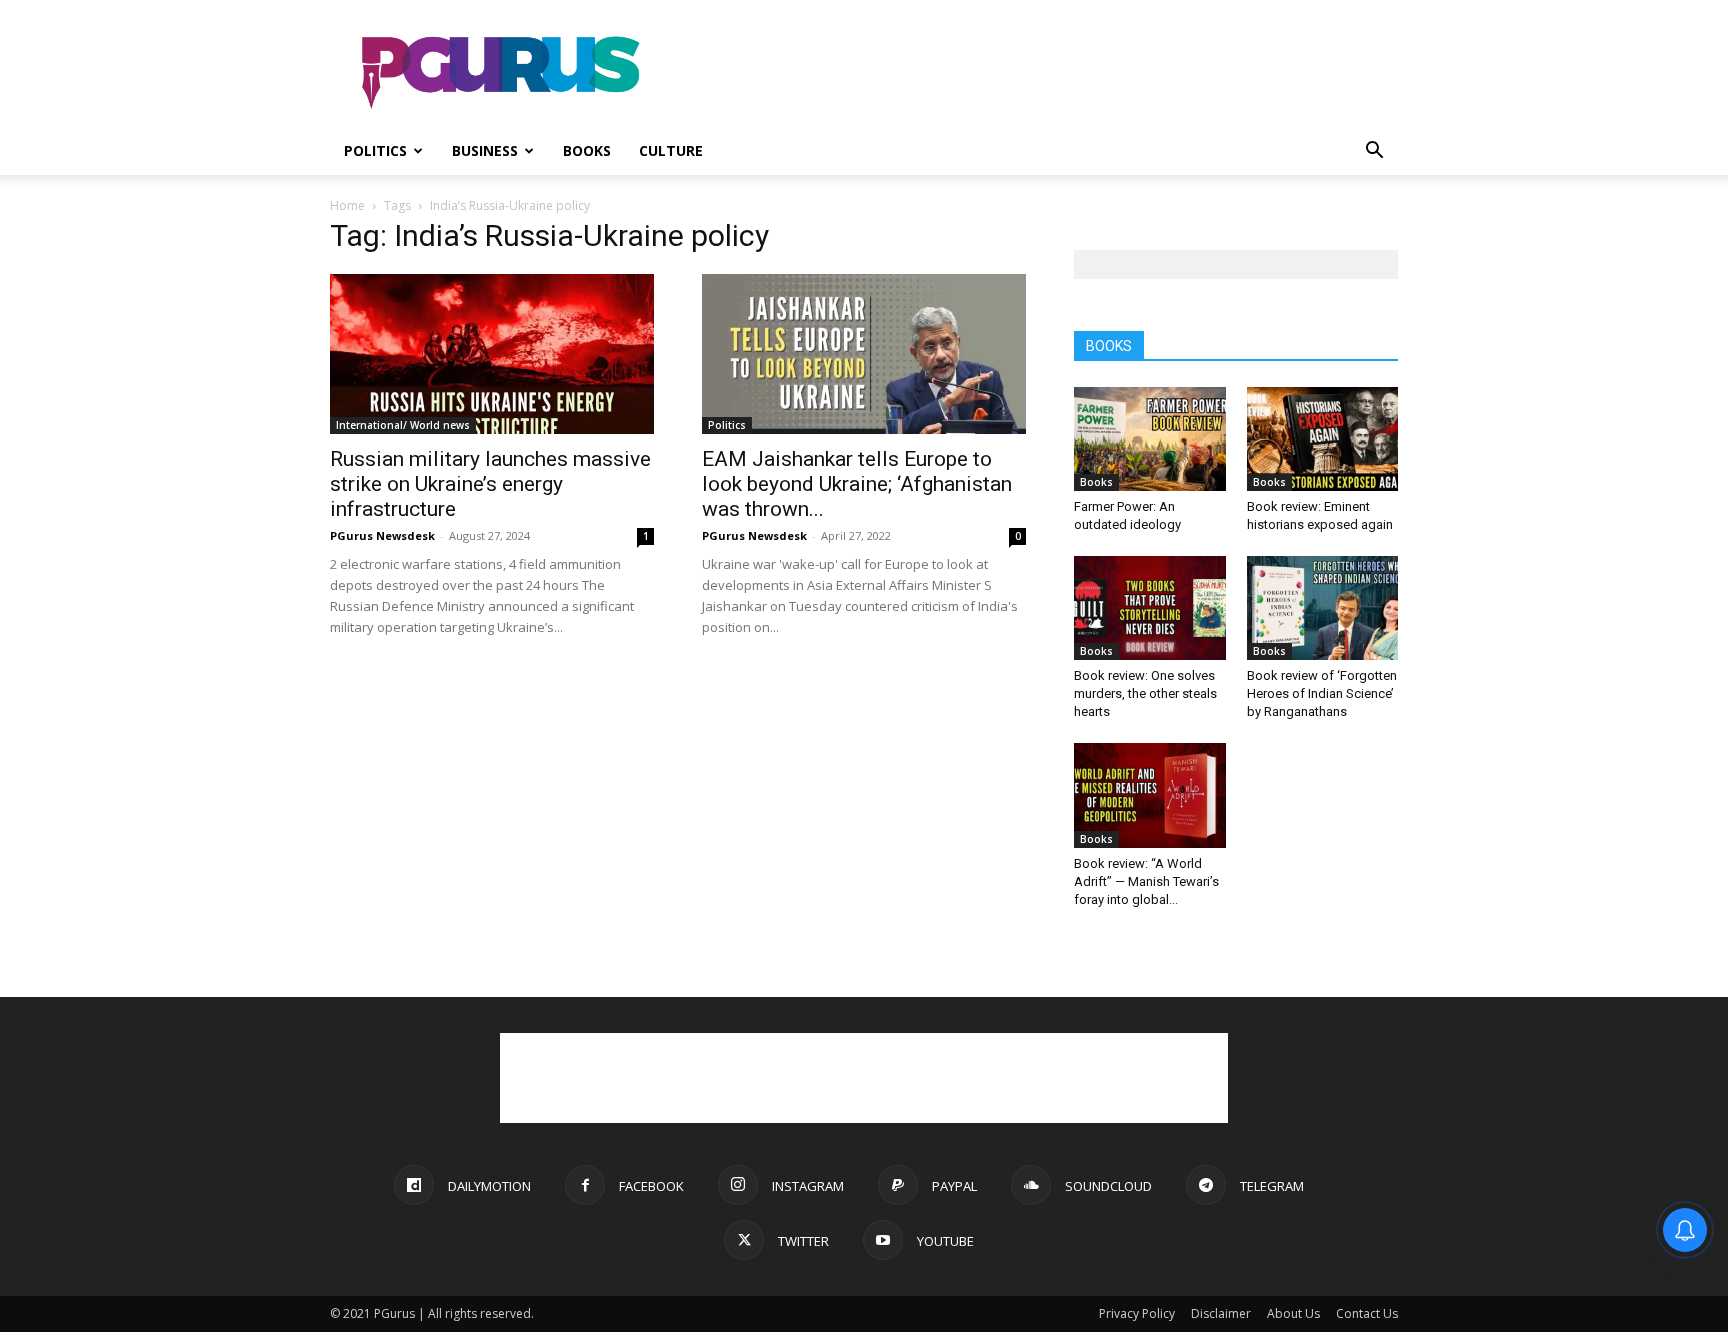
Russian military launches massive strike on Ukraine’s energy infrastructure (490, 484)
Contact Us (1367, 1313)
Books (587, 150)
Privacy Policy (1137, 1313)
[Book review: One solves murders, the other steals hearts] (1150, 608)
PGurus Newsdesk (382, 535)
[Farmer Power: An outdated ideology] (1150, 439)
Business (485, 150)
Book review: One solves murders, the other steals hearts (1145, 693)
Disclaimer (1221, 1313)
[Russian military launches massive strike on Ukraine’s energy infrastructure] (492, 354)
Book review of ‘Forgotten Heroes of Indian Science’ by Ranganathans (1322, 693)
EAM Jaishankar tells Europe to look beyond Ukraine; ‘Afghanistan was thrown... (857, 484)
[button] (1374, 152)
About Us (1293, 1313)
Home (347, 205)
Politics (375, 150)
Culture (671, 150)
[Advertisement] (1034, 73)
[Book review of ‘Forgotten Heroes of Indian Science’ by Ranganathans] (1323, 608)
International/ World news (403, 425)
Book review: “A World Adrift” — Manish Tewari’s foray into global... (1146, 881)
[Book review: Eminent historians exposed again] (1323, 439)
